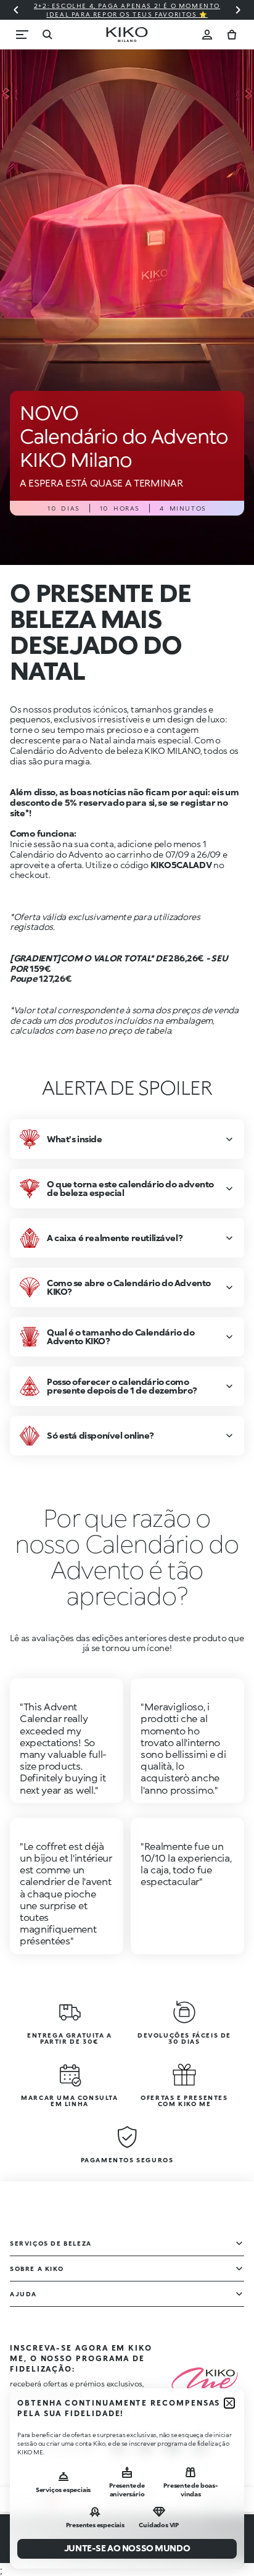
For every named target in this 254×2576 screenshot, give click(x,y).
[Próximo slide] (238, 10)
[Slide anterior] (16, 10)
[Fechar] (229, 2403)
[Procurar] (47, 35)
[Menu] (22, 35)
